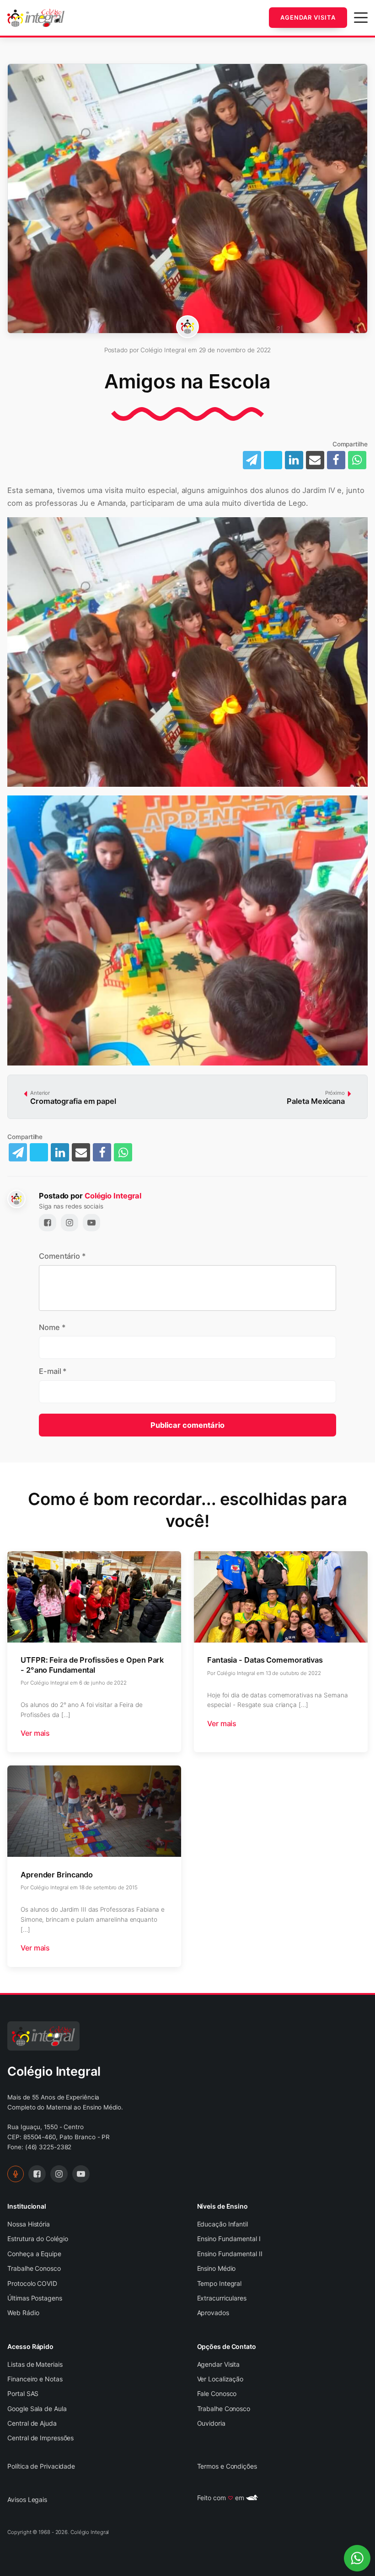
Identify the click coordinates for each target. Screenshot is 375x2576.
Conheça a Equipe (34, 2254)
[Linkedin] (294, 460)
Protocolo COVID (32, 2283)
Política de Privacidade (41, 2466)
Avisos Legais (27, 2499)
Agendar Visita (308, 17)
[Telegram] (18, 1152)
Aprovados (213, 2313)
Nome (52, 1327)
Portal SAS (23, 2393)
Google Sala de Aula (37, 2409)
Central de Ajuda (32, 2423)
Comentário (62, 1256)
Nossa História (29, 2224)
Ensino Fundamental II (230, 2254)
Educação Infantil (222, 2224)
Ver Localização (220, 2379)
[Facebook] (336, 460)
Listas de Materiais (35, 2364)
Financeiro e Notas (35, 2379)
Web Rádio (23, 2313)
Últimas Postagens (35, 2298)
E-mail (53, 1371)
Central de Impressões (40, 2438)
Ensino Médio (217, 2268)
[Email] (315, 460)
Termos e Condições (227, 2466)
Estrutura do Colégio (38, 2239)
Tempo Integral (220, 2283)
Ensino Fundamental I (229, 2239)
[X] (273, 460)
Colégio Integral (113, 1196)
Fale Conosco (217, 2393)
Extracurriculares (222, 2298)
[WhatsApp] (357, 460)
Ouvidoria (211, 2423)
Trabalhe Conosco (34, 2268)
